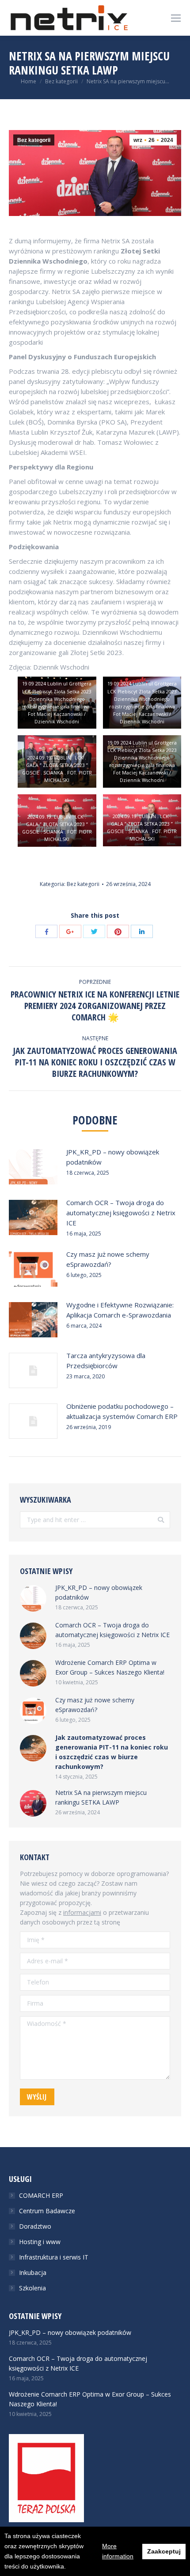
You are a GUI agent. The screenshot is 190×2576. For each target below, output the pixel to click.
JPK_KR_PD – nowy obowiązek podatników (113, 1157)
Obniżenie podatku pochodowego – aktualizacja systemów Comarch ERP (122, 1411)
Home (28, 81)
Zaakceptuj (164, 2551)
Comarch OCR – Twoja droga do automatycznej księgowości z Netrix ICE (121, 1213)
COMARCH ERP (41, 2195)
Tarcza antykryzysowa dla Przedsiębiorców (106, 1361)
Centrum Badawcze (47, 2211)
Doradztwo (35, 2226)
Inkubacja (33, 2273)
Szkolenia (32, 2288)
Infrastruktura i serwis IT (54, 2257)
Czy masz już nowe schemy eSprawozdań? (108, 1259)
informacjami (82, 1912)
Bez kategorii (61, 81)
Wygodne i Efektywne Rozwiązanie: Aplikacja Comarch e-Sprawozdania (120, 1310)
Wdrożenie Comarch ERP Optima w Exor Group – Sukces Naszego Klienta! (110, 1667)
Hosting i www (40, 2242)
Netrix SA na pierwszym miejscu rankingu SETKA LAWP (101, 1797)
